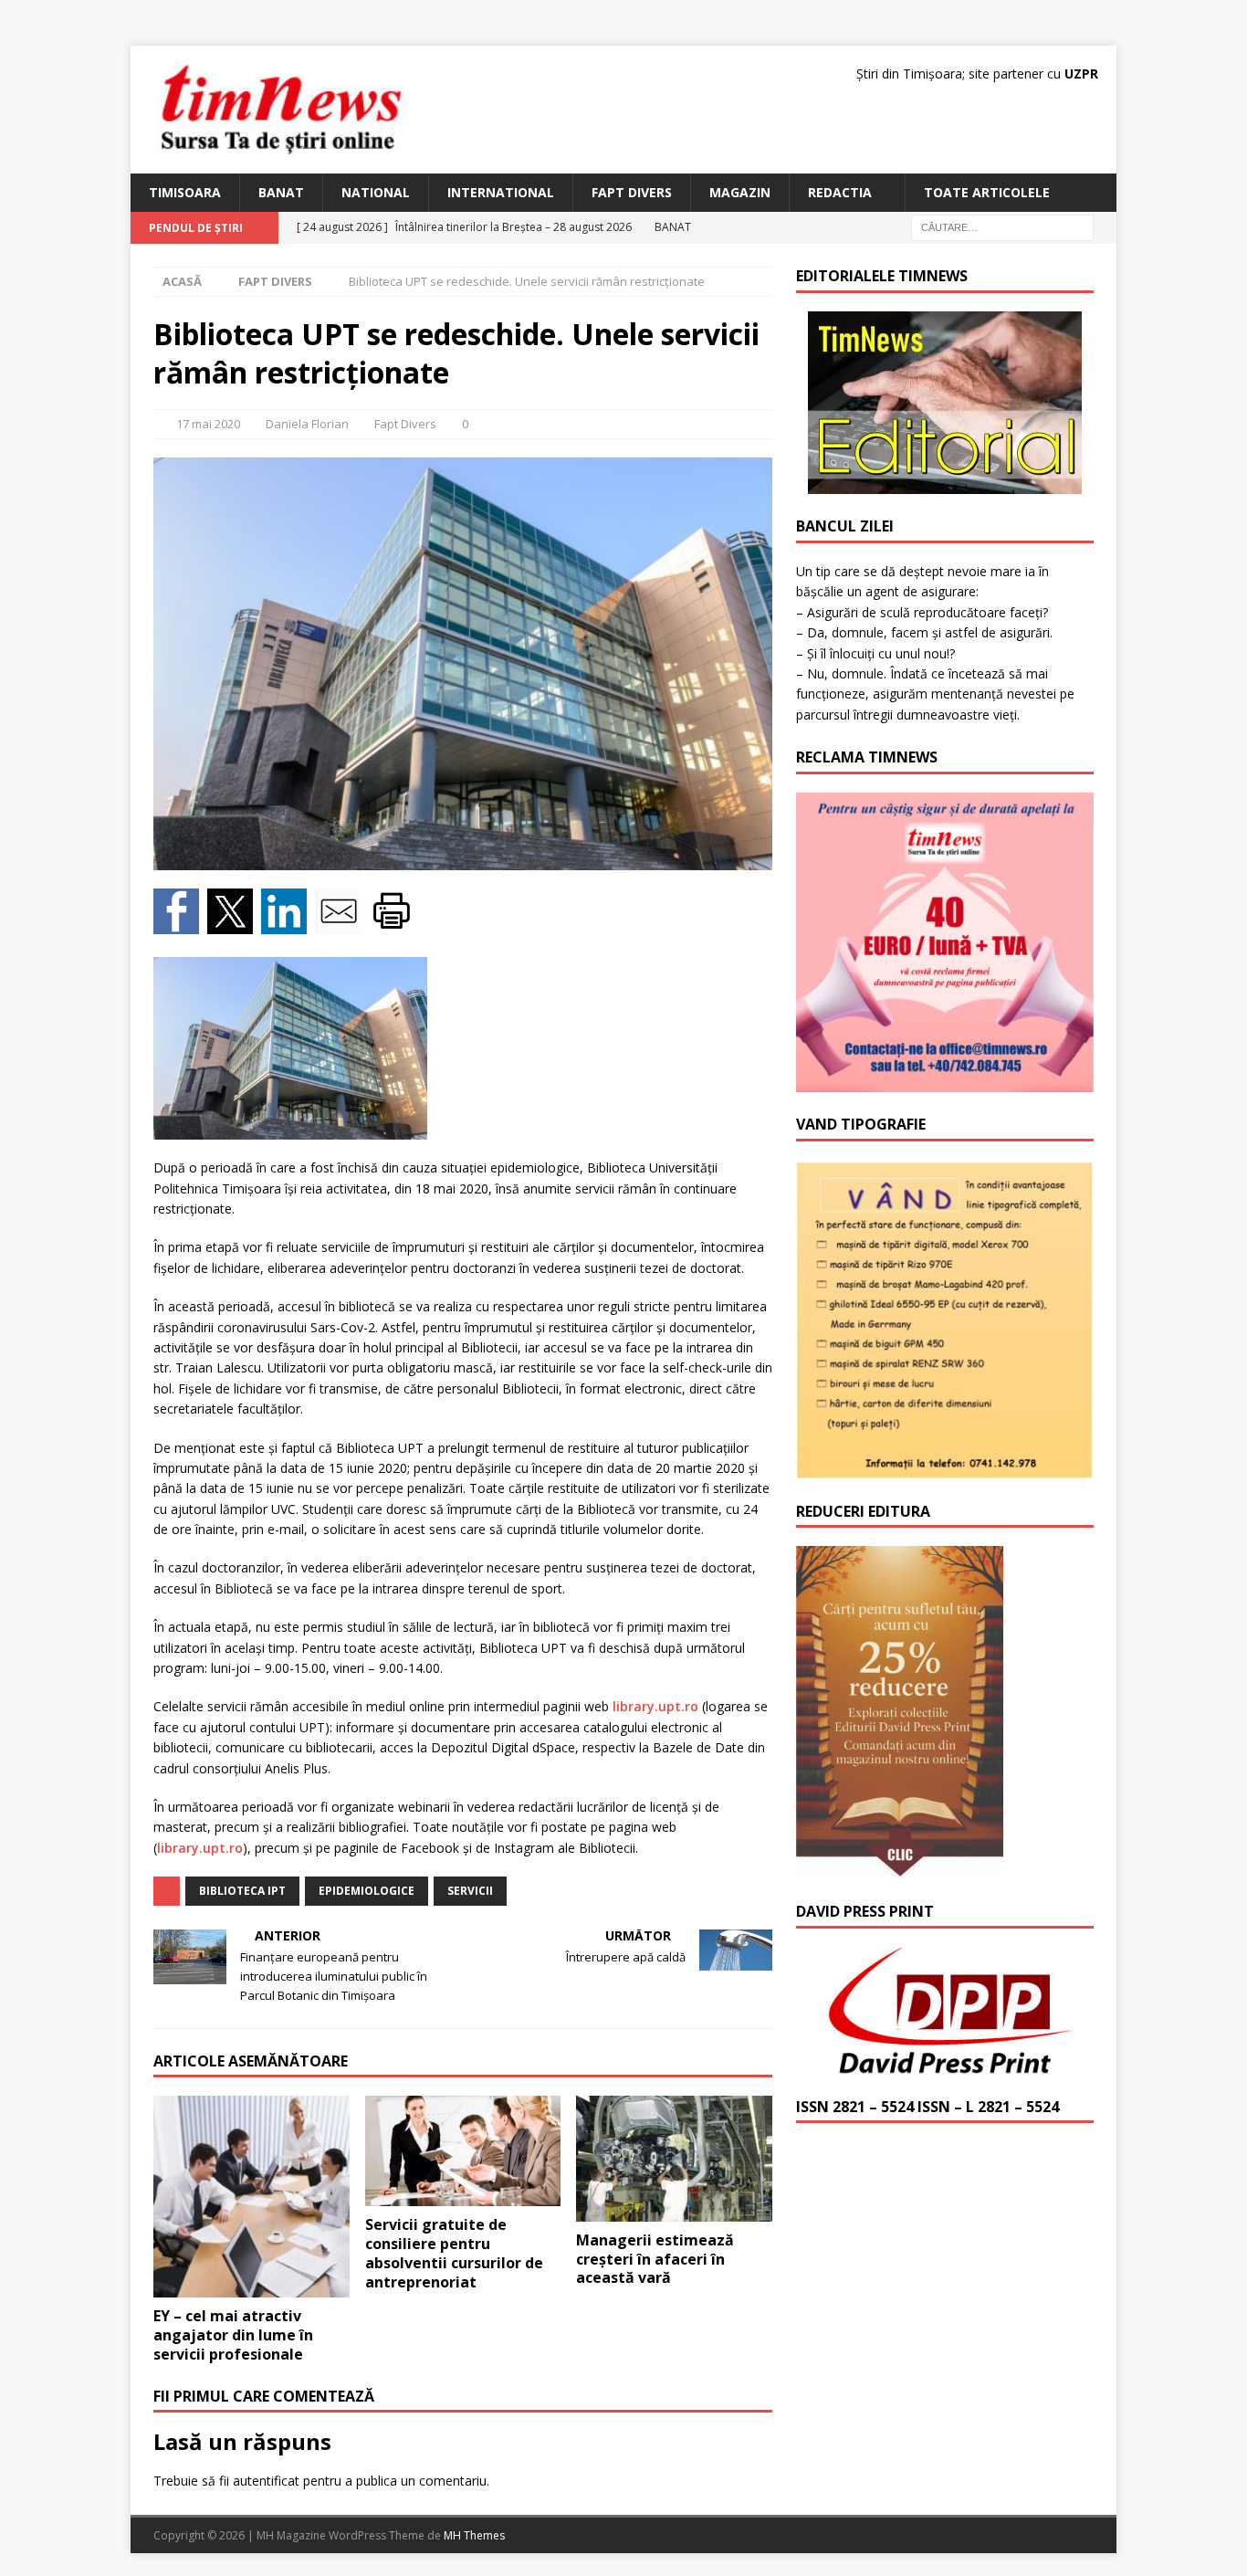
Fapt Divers (632, 192)
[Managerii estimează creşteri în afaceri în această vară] (674, 2158)
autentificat (266, 2481)
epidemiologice (367, 1891)
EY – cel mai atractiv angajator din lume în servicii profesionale (233, 2335)
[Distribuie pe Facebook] (180, 924)
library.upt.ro (655, 1706)
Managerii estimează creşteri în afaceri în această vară (655, 2259)
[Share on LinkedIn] (288, 924)
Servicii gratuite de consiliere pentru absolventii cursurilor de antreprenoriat (454, 2253)
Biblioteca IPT (242, 1891)
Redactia (840, 192)
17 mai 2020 (208, 424)
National (376, 192)
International (501, 192)
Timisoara (185, 192)
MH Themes (474, 2535)
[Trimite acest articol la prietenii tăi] (342, 924)
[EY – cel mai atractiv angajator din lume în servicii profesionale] (251, 2197)
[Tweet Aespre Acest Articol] (234, 924)
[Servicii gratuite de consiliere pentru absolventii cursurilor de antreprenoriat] (463, 2151)
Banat (281, 192)
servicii (470, 1891)
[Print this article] (394, 924)
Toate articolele (987, 192)
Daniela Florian (307, 424)
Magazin (740, 192)
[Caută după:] (1002, 227)
